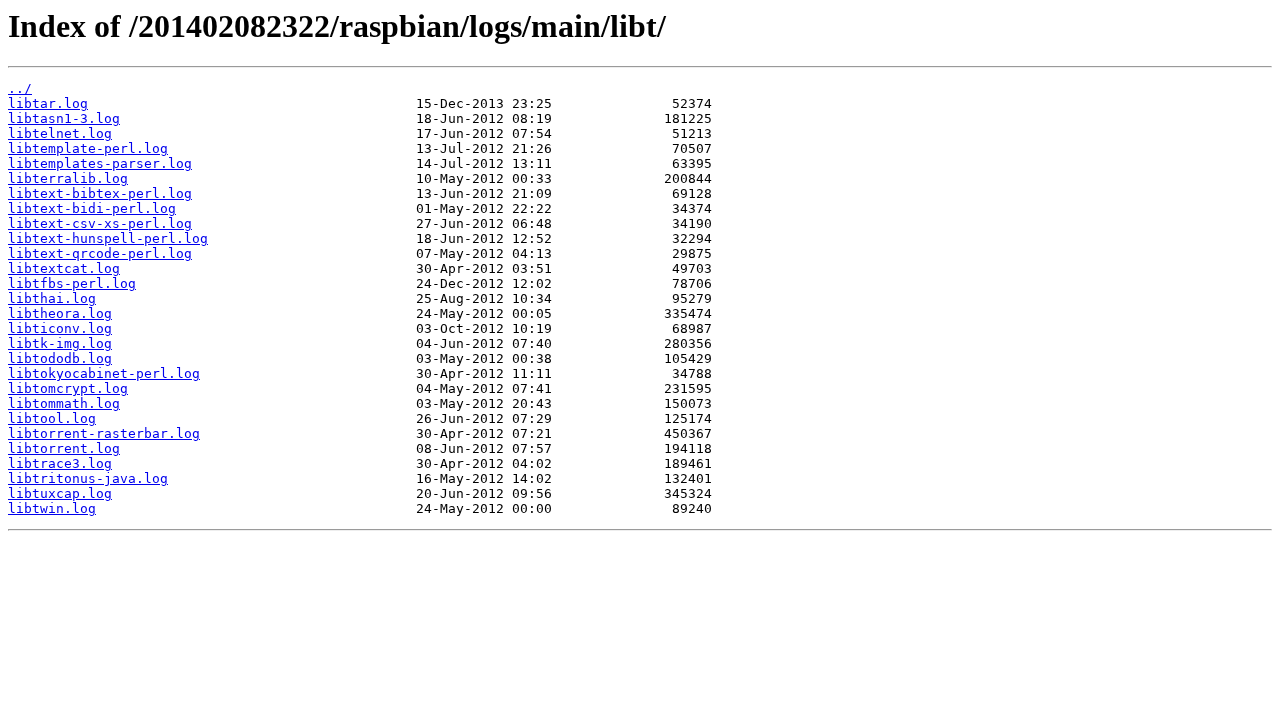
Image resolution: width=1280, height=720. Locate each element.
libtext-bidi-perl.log (92, 208)
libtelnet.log (60, 133)
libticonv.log (60, 328)
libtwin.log (52, 508)
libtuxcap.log (60, 493)
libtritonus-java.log (88, 478)
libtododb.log (60, 358)
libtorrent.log (64, 448)
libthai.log (52, 298)
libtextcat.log (64, 268)
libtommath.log (64, 403)
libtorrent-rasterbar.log (104, 433)
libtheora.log (60, 313)
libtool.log (52, 418)
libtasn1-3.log (64, 118)
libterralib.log (68, 178)
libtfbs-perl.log (72, 283)
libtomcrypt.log (68, 388)
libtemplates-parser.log (100, 163)
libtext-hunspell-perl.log (108, 238)
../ (20, 88)
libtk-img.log (60, 343)
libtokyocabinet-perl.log (104, 373)
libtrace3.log (60, 463)
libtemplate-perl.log (88, 148)
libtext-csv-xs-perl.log (100, 223)
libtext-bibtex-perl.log (100, 193)
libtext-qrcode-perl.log (100, 253)
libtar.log (48, 103)
